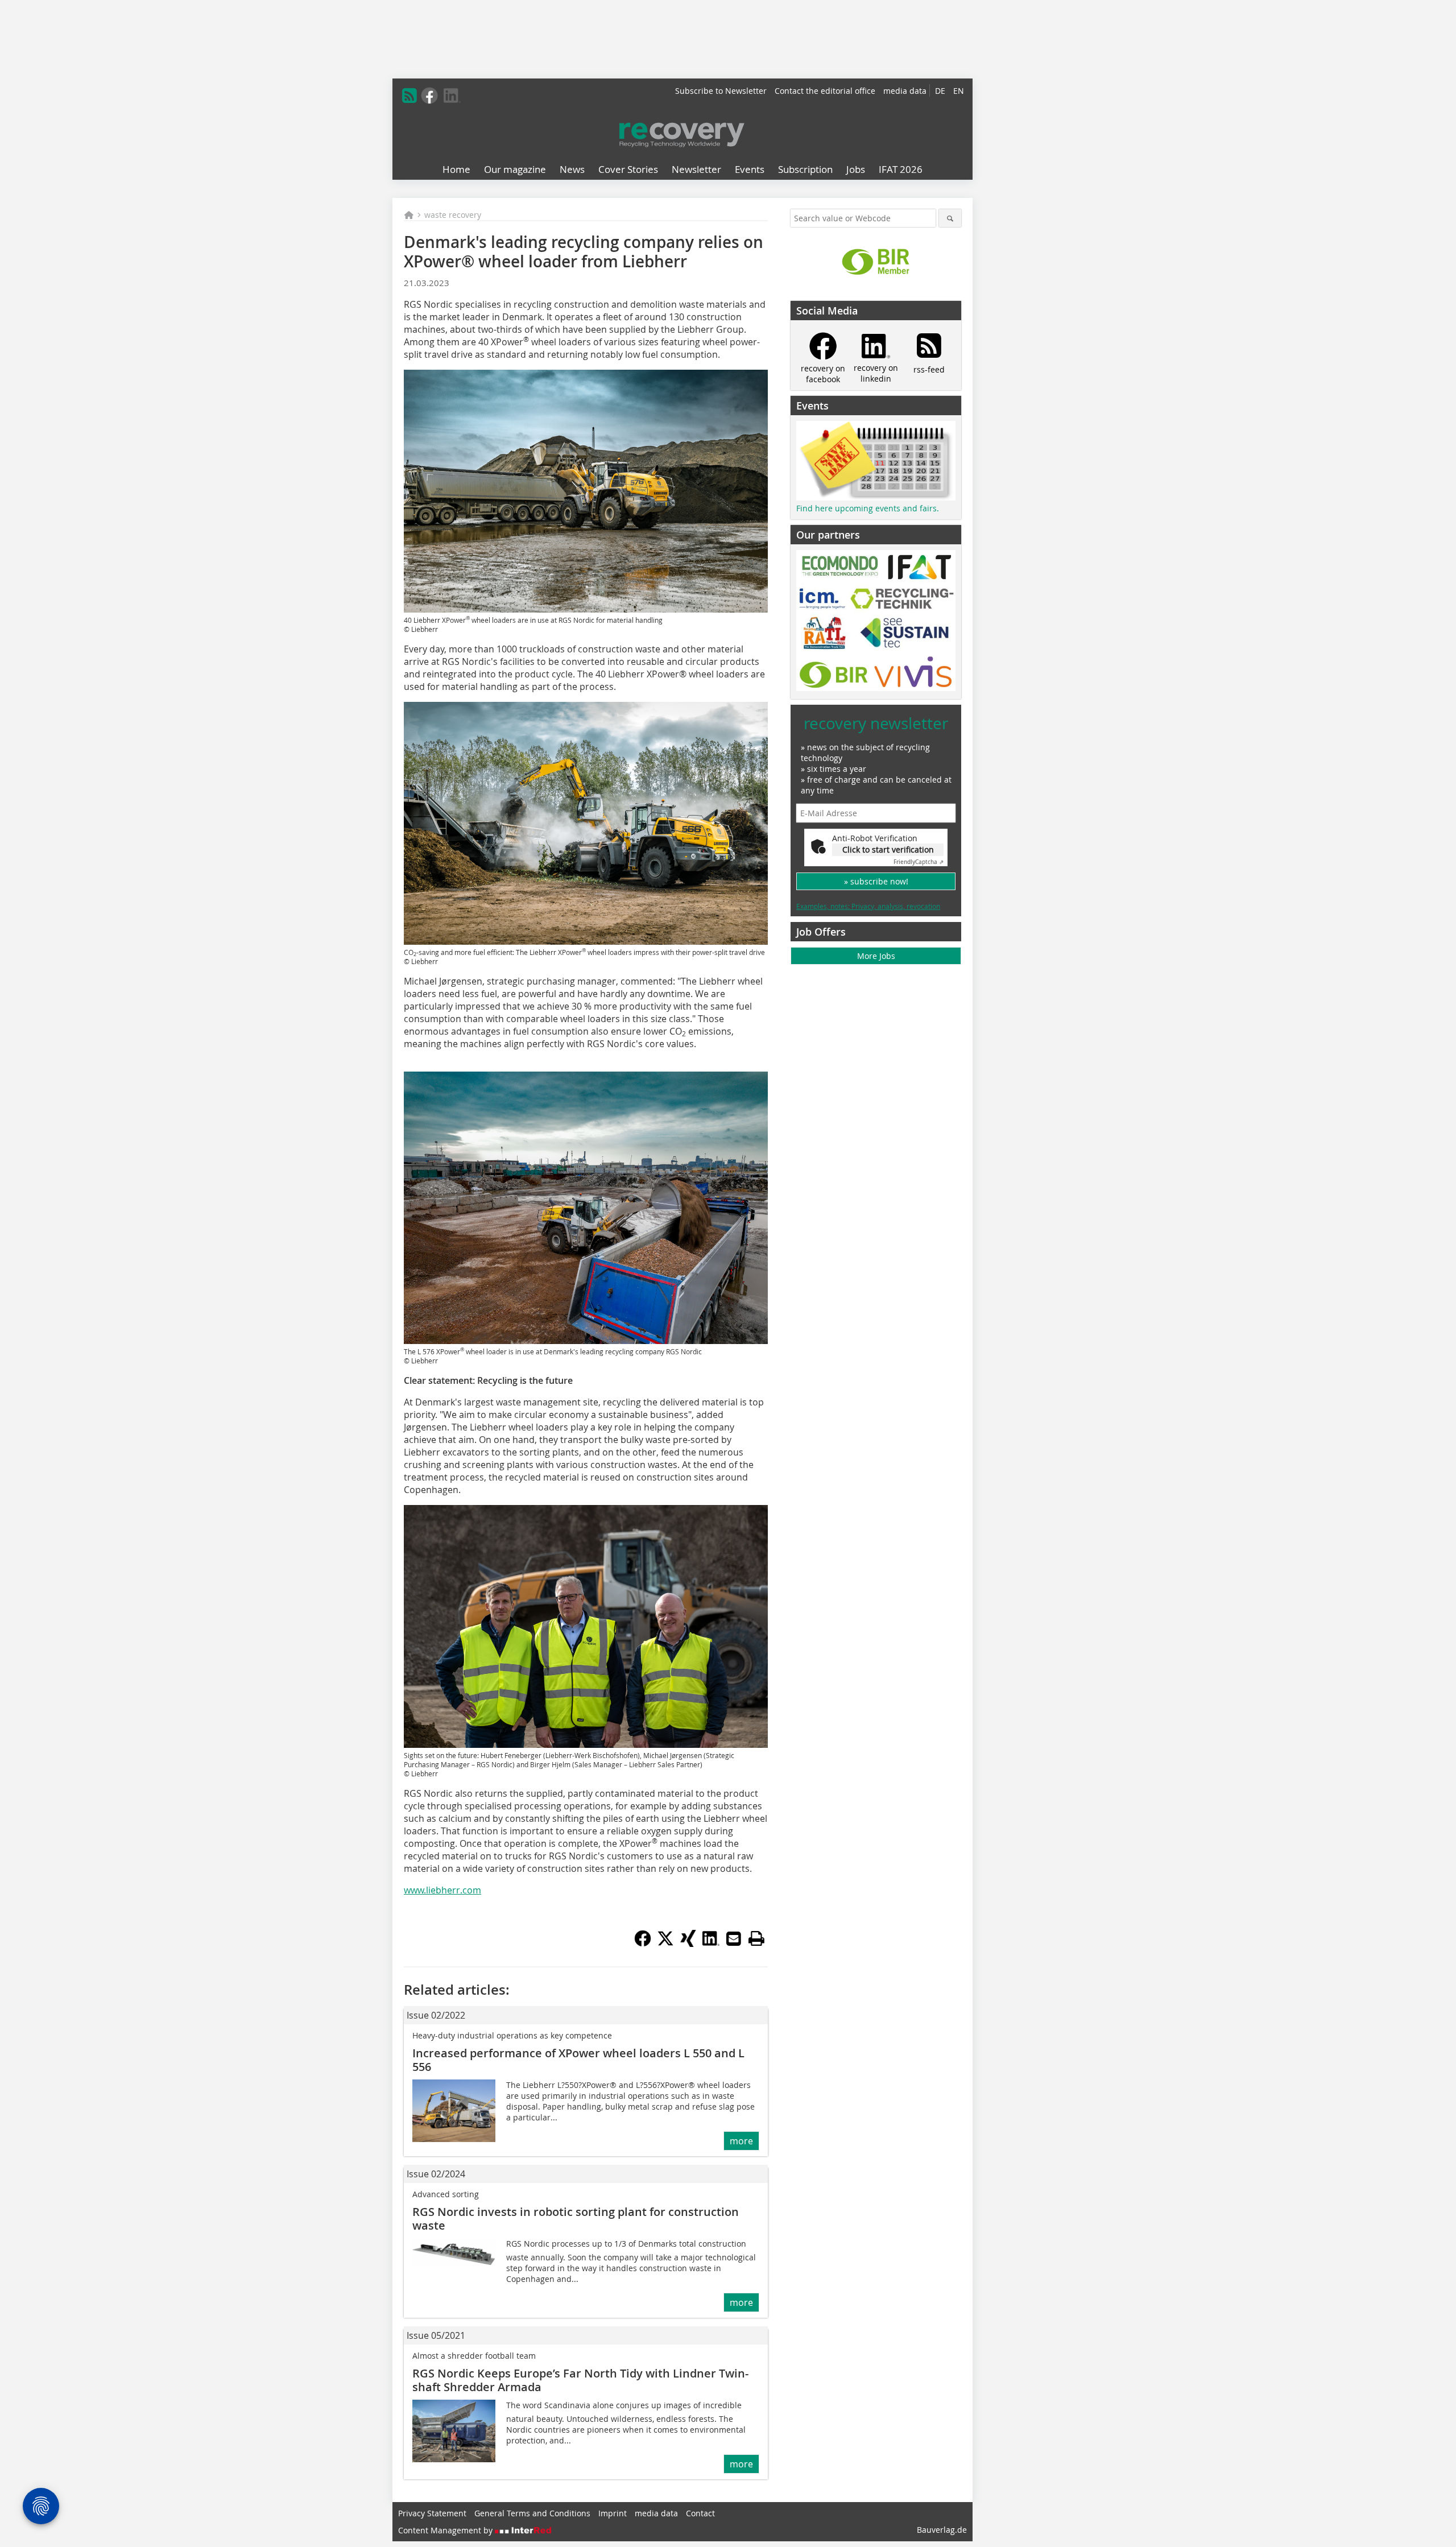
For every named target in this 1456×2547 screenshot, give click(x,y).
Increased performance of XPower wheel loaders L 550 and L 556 (578, 2060)
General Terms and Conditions (532, 2513)
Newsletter (696, 169)
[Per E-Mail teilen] (734, 1938)
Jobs (856, 169)
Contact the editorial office (825, 91)
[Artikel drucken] (756, 1938)
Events (750, 169)
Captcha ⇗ (919, 862)
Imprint (613, 2513)
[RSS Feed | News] (409, 96)
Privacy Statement (432, 2513)
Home (456, 169)
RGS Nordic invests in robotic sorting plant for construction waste (576, 2219)
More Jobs (876, 956)
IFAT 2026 (901, 169)
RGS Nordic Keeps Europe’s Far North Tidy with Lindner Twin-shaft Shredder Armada (580, 2380)
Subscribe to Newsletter (721, 91)
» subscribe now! (876, 881)
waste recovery (453, 215)
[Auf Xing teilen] (688, 1944)
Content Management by (446, 2530)
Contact (700, 2513)
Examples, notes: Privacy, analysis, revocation (868, 906)
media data (905, 91)
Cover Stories (628, 169)
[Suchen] (950, 218)
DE (940, 91)
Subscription (805, 169)
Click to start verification (888, 849)
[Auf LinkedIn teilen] (711, 1944)
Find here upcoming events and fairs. (868, 508)
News (572, 169)
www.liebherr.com (442, 1890)
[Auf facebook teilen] (643, 1944)
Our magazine (515, 169)
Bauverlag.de (942, 2530)
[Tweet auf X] (665, 1944)
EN (959, 91)
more (741, 2141)
